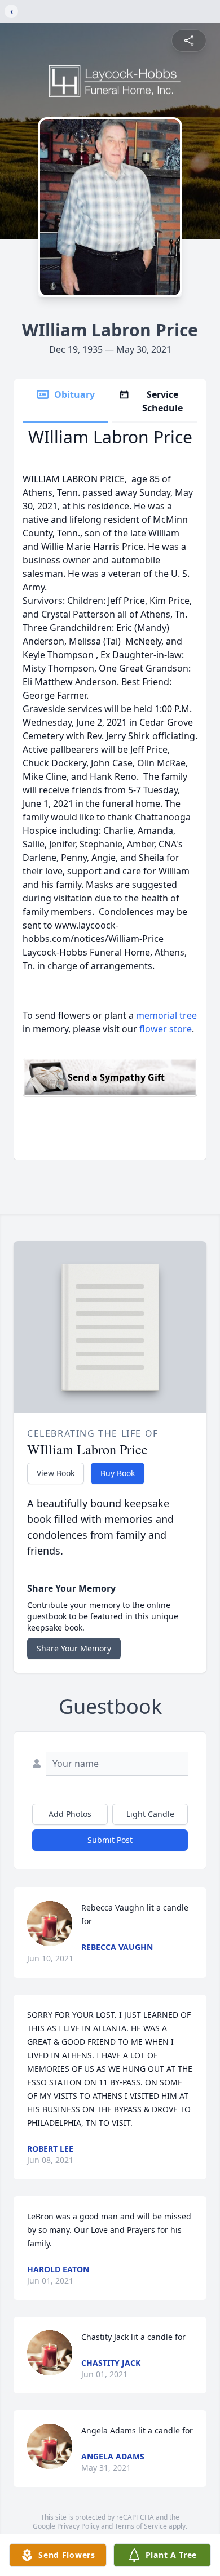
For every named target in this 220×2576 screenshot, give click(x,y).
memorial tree (166, 1015)
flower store (166, 1029)
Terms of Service (141, 2526)
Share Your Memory (74, 1648)
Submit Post (110, 1840)
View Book (56, 1473)
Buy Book (118, 1473)
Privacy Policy (78, 2526)
